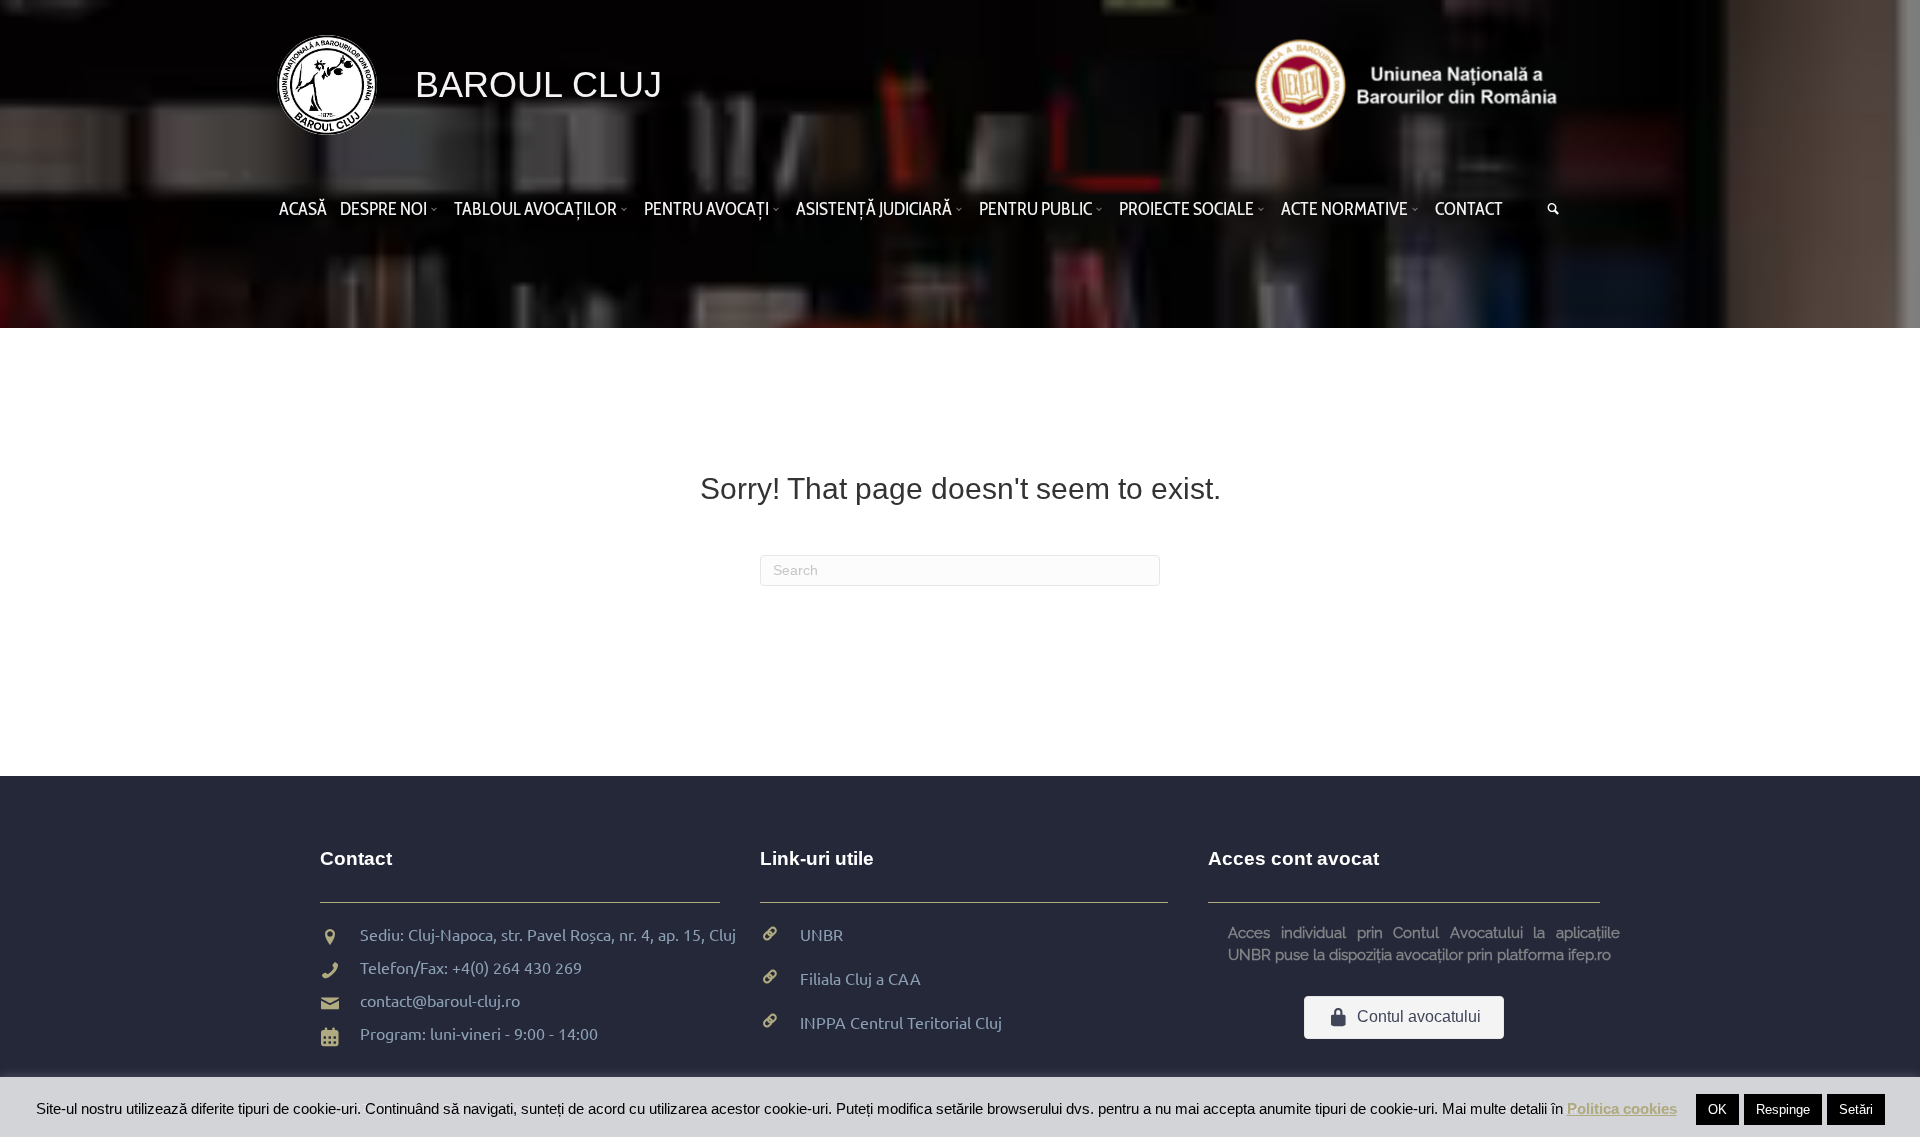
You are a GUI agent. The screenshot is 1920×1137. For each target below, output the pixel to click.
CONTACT (1469, 209)
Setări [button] (1856, 1109)
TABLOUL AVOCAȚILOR (535, 209)
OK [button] (1717, 1109)
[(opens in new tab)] (1411, 83)
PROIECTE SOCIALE (1186, 209)
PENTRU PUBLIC (1035, 209)
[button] (437, 209)
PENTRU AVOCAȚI (706, 209)
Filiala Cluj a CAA (860, 978)
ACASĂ (303, 209)
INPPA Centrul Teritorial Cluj (901, 1022)
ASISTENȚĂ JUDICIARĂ (874, 209)
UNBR (821, 934)
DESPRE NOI (383, 209)
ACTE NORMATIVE (1344, 209)
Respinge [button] (1783, 1109)
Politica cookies (1622, 1108)
